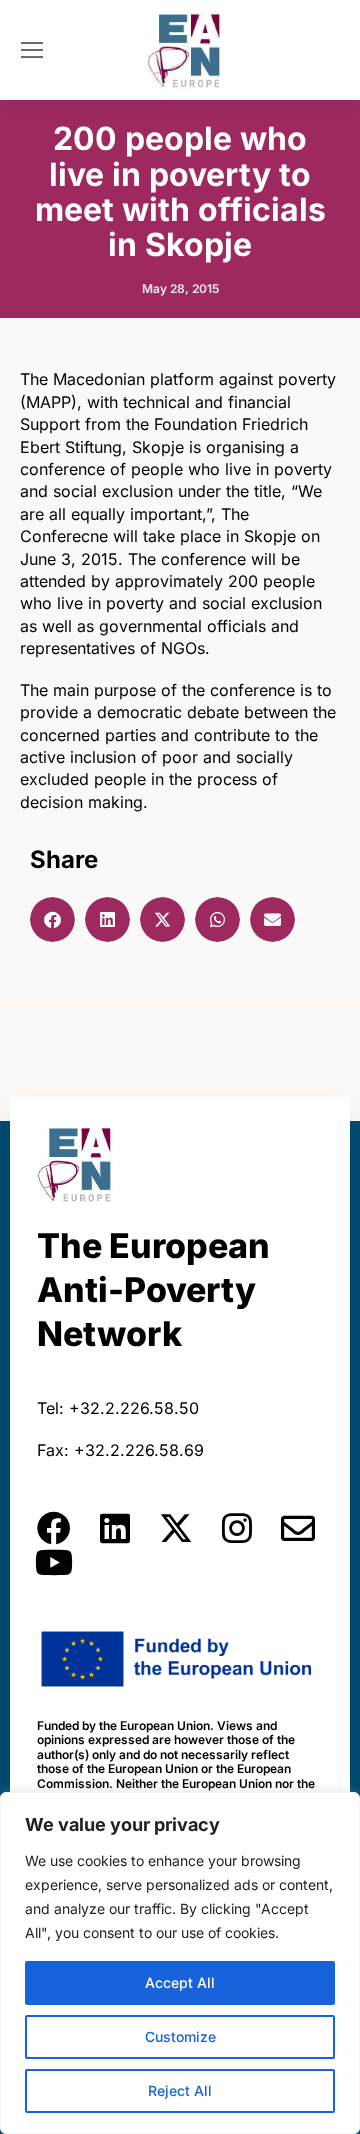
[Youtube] (54, 1562)
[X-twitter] (176, 1528)
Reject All (180, 2090)
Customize (180, 2036)
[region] (180, 1963)
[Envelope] (298, 1528)
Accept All (180, 1982)
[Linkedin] (115, 1528)
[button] (52, 919)
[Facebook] (54, 1528)
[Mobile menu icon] (32, 50)
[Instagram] (237, 1528)
